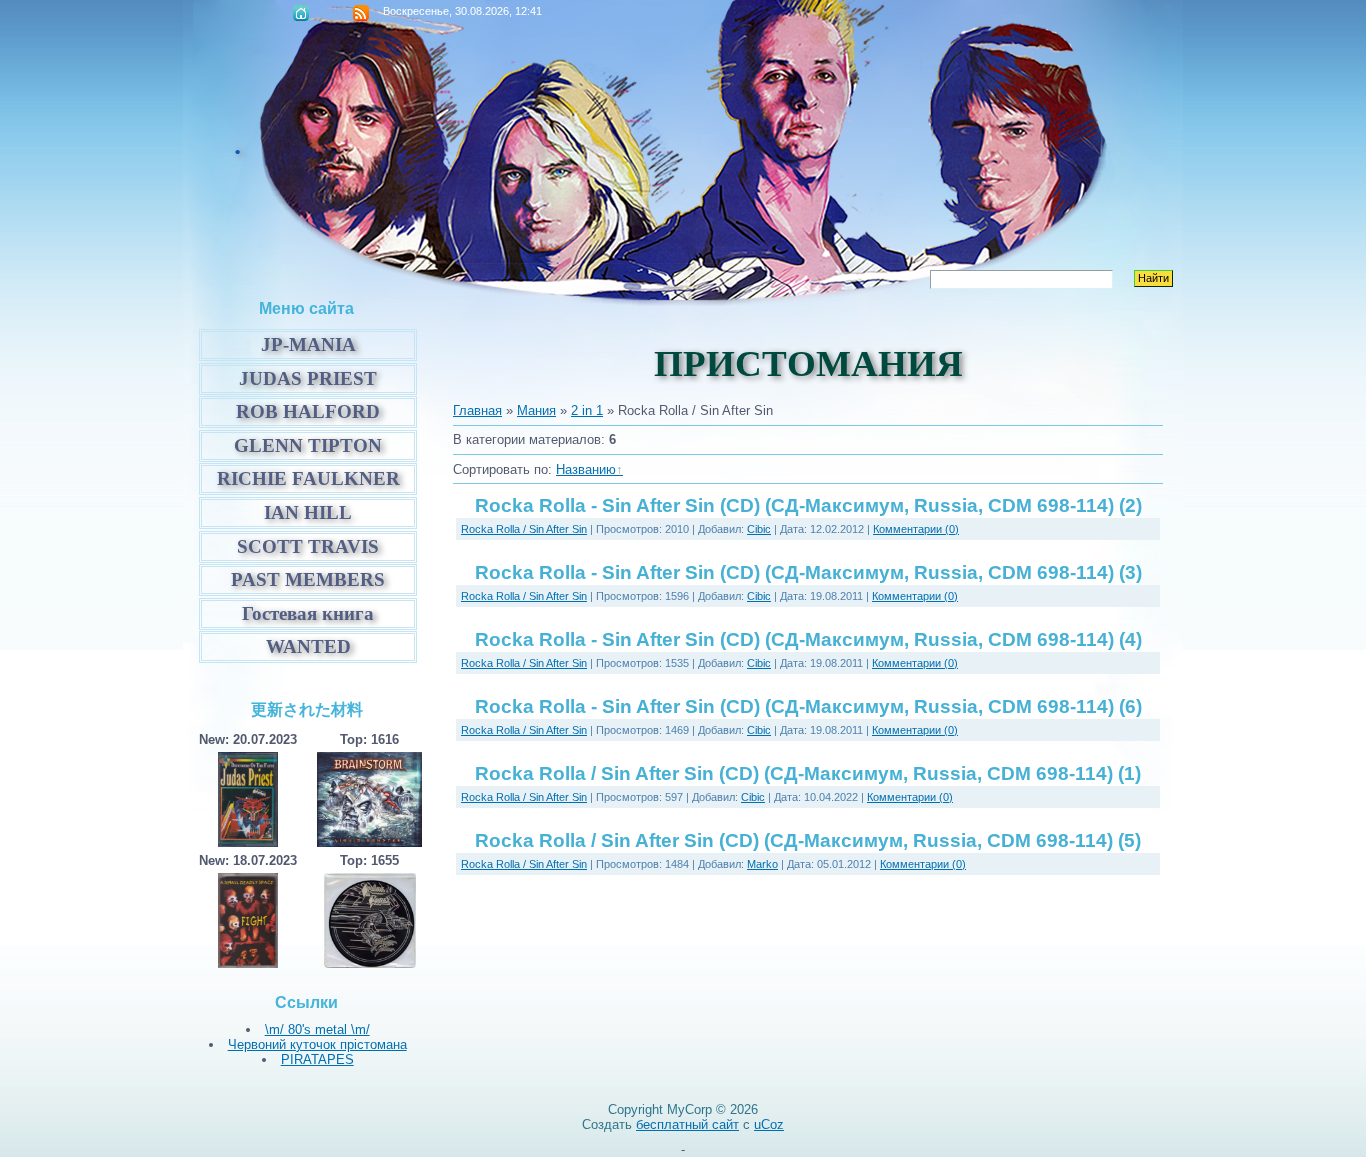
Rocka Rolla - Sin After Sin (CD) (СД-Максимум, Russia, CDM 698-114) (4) (808, 639)
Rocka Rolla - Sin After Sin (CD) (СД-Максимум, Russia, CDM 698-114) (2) (808, 505)
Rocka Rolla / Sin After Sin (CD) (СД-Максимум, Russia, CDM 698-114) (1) (808, 773)
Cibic (759, 529)
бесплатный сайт (687, 1124)
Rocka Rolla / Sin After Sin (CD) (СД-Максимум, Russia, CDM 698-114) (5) (808, 840)
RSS (361, 13)
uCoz (769, 1124)
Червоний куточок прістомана (317, 1044)
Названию (586, 469)
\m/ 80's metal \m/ (317, 1029)
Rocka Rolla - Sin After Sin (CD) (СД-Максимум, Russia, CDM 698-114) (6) (808, 706)
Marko (762, 864)
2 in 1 (587, 410)
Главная (301, 13)
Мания (536, 410)
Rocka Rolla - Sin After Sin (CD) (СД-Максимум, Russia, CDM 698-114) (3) (808, 572)
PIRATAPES (317, 1059)
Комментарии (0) (916, 529)
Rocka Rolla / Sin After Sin (524, 529)
